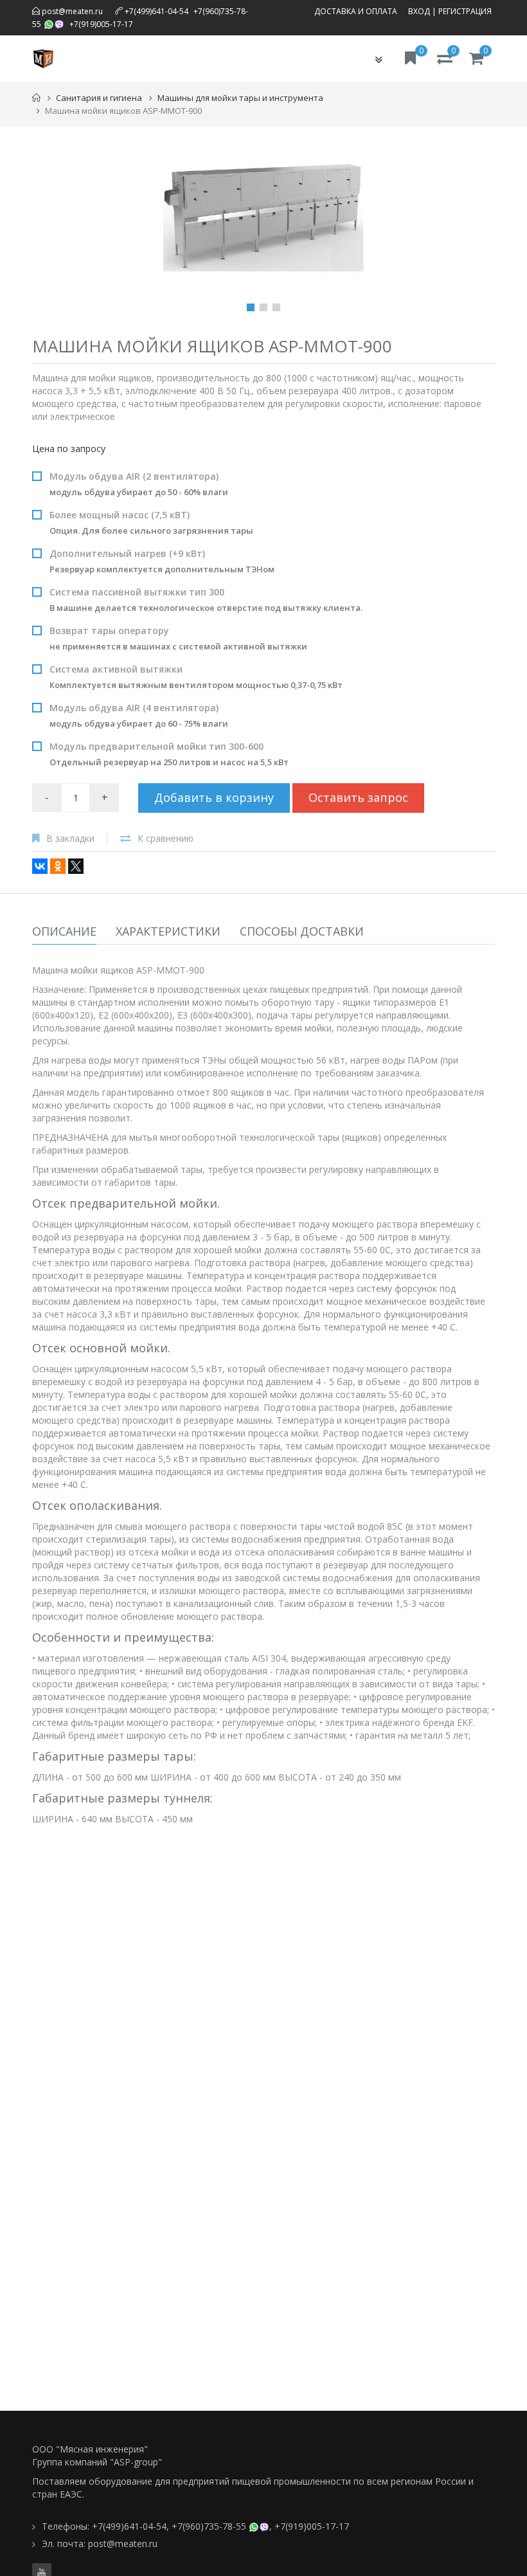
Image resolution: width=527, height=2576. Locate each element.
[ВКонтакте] (40, 866)
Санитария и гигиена (99, 98)
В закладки (70, 838)
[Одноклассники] (58, 866)
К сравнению (165, 838)
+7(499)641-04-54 (156, 11)
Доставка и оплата (356, 11)
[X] (76, 866)
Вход (419, 11)
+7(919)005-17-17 (101, 24)
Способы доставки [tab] (302, 931)
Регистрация (465, 11)
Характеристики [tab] (168, 931)
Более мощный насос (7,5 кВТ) (151, 522)
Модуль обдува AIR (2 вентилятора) (139, 484)
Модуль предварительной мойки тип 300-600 (169, 754)
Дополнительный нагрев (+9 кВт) (162, 561)
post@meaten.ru (71, 11)
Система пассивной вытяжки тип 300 (206, 600)
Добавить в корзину (214, 797)
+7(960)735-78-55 (209, 2526)
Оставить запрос (358, 797)
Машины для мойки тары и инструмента (240, 98)
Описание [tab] (64, 931)
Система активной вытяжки (196, 677)
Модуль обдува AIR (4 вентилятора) (139, 715)
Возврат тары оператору (178, 638)
